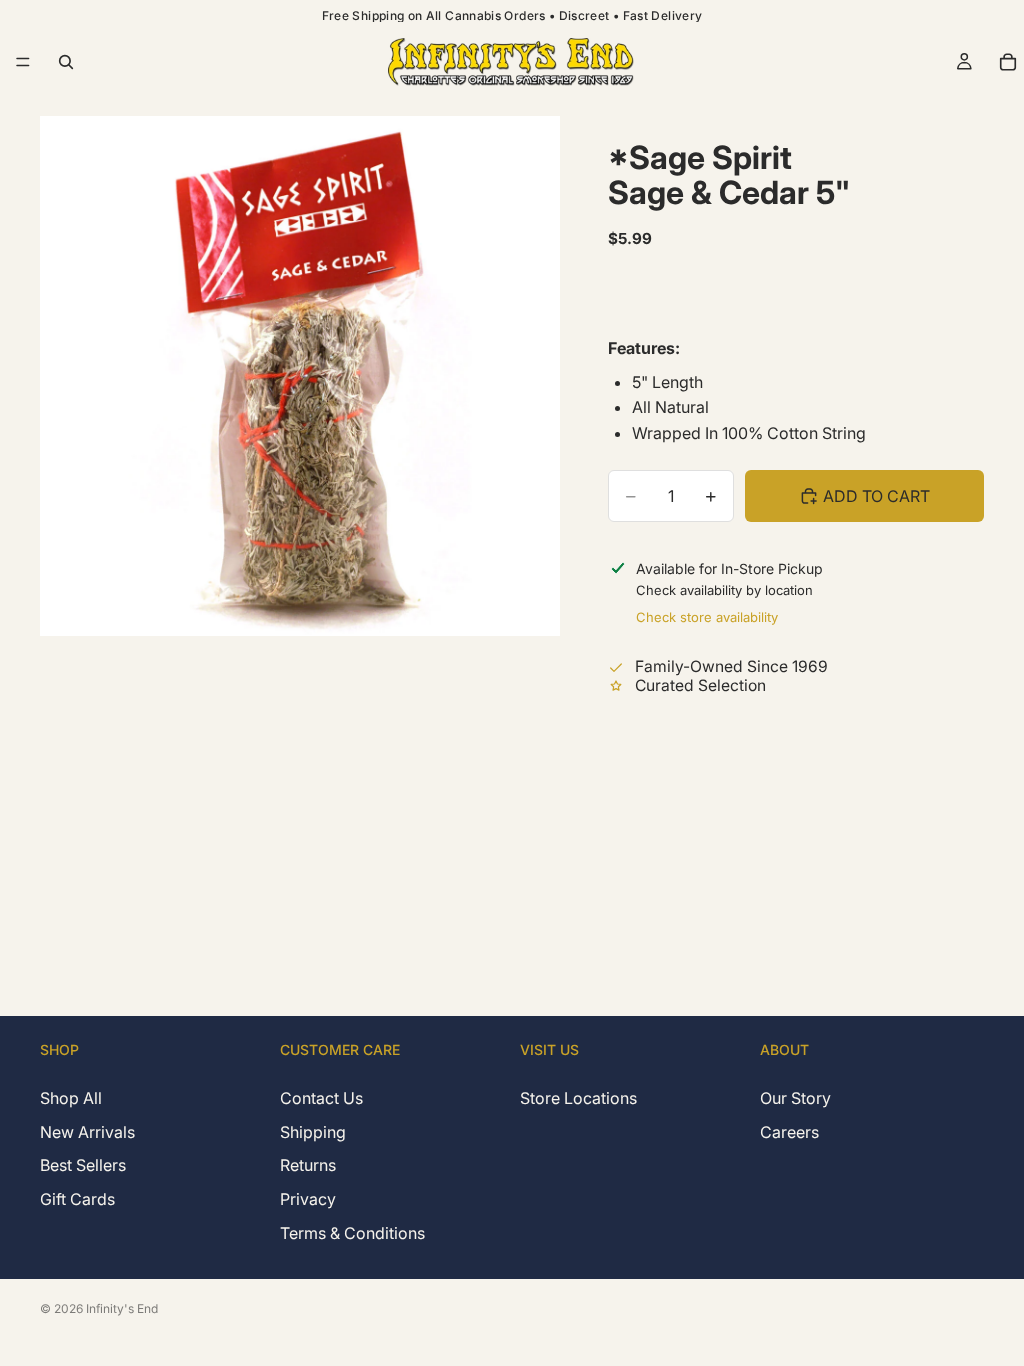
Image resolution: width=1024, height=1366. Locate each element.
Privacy (308, 1199)
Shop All (71, 1099)
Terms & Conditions (352, 1233)
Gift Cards (77, 1199)
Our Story (795, 1099)
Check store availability (707, 617)
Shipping (313, 1132)
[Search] (66, 62)
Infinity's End (122, 1308)
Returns (308, 1166)
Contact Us (321, 1099)
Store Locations (578, 1099)
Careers (789, 1132)
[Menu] (23, 62)
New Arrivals (87, 1132)
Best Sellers (83, 1166)
